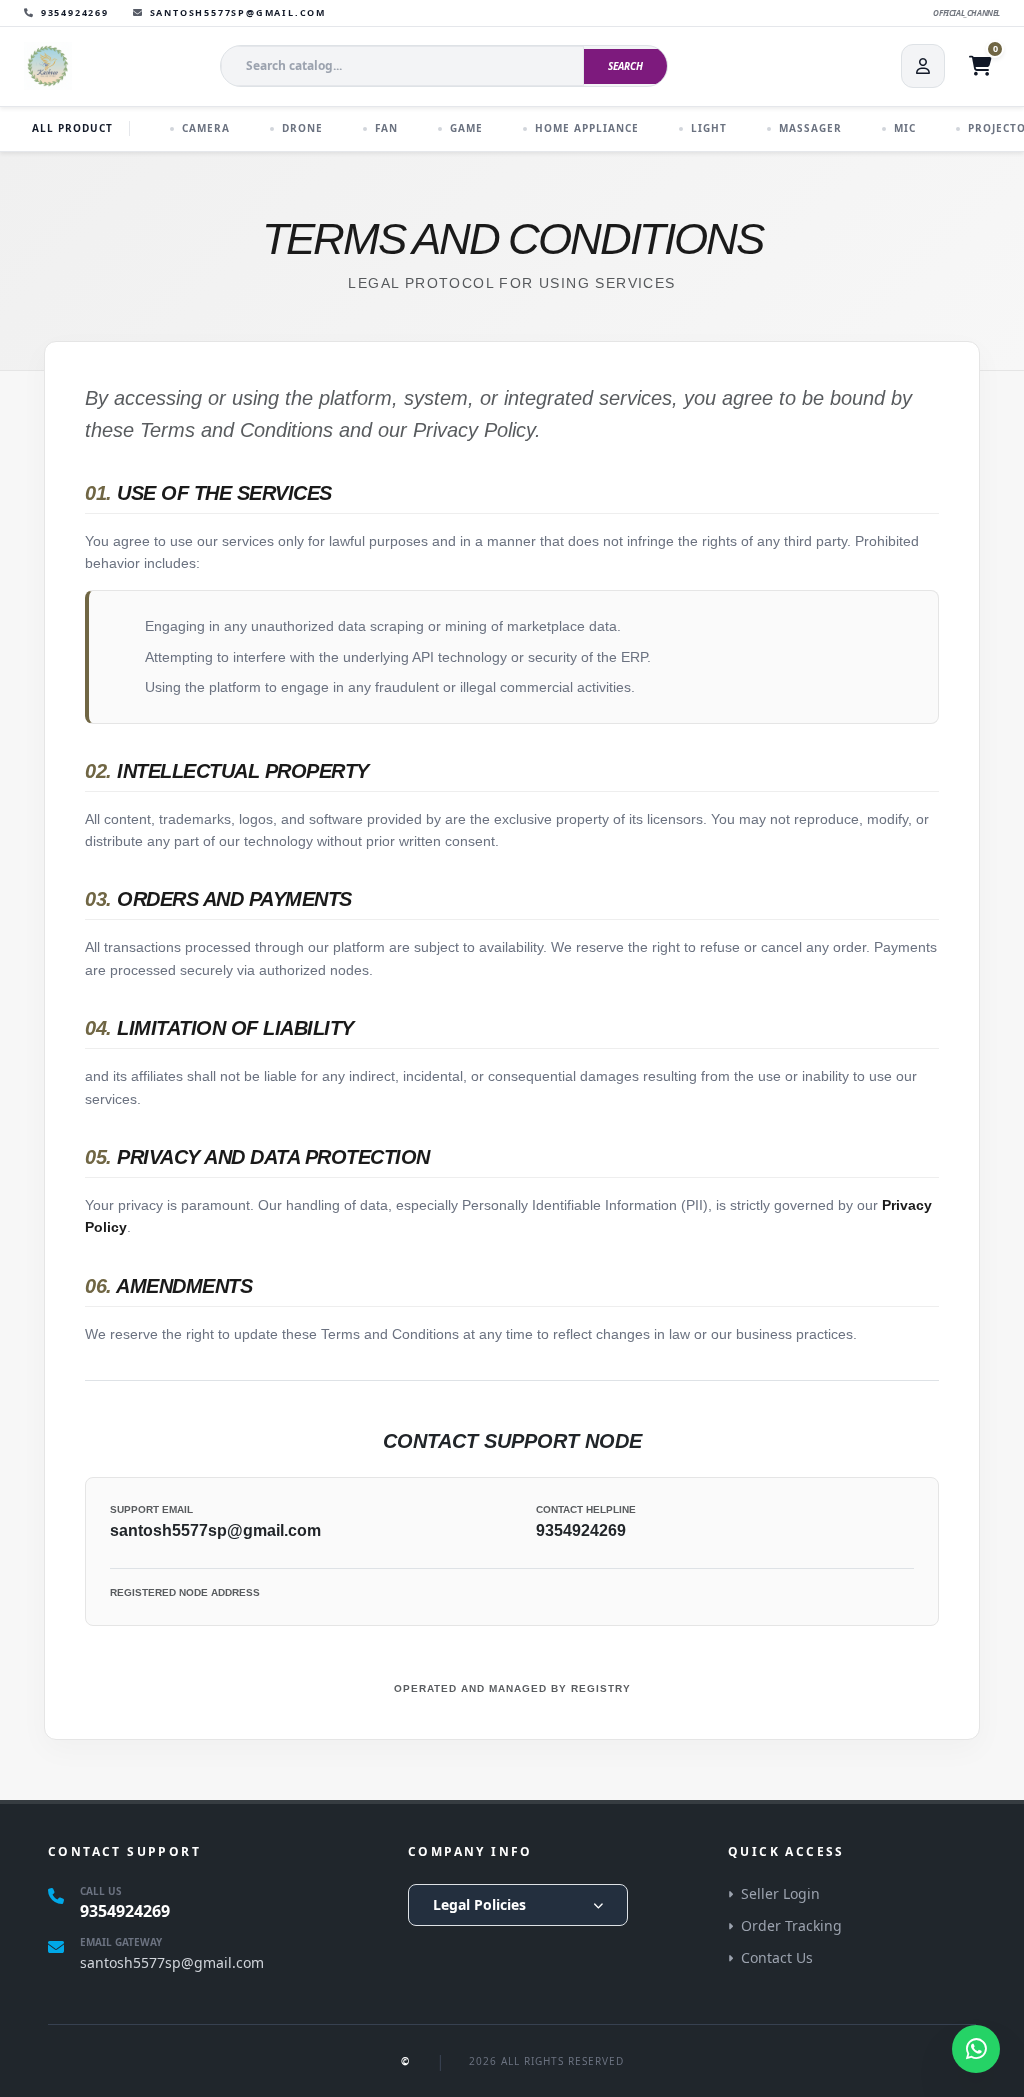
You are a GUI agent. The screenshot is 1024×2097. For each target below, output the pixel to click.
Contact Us (777, 1957)
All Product (72, 128)
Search (625, 66)
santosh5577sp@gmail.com (215, 1530)
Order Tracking (791, 1925)
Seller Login (780, 1893)
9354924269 (581, 1530)
